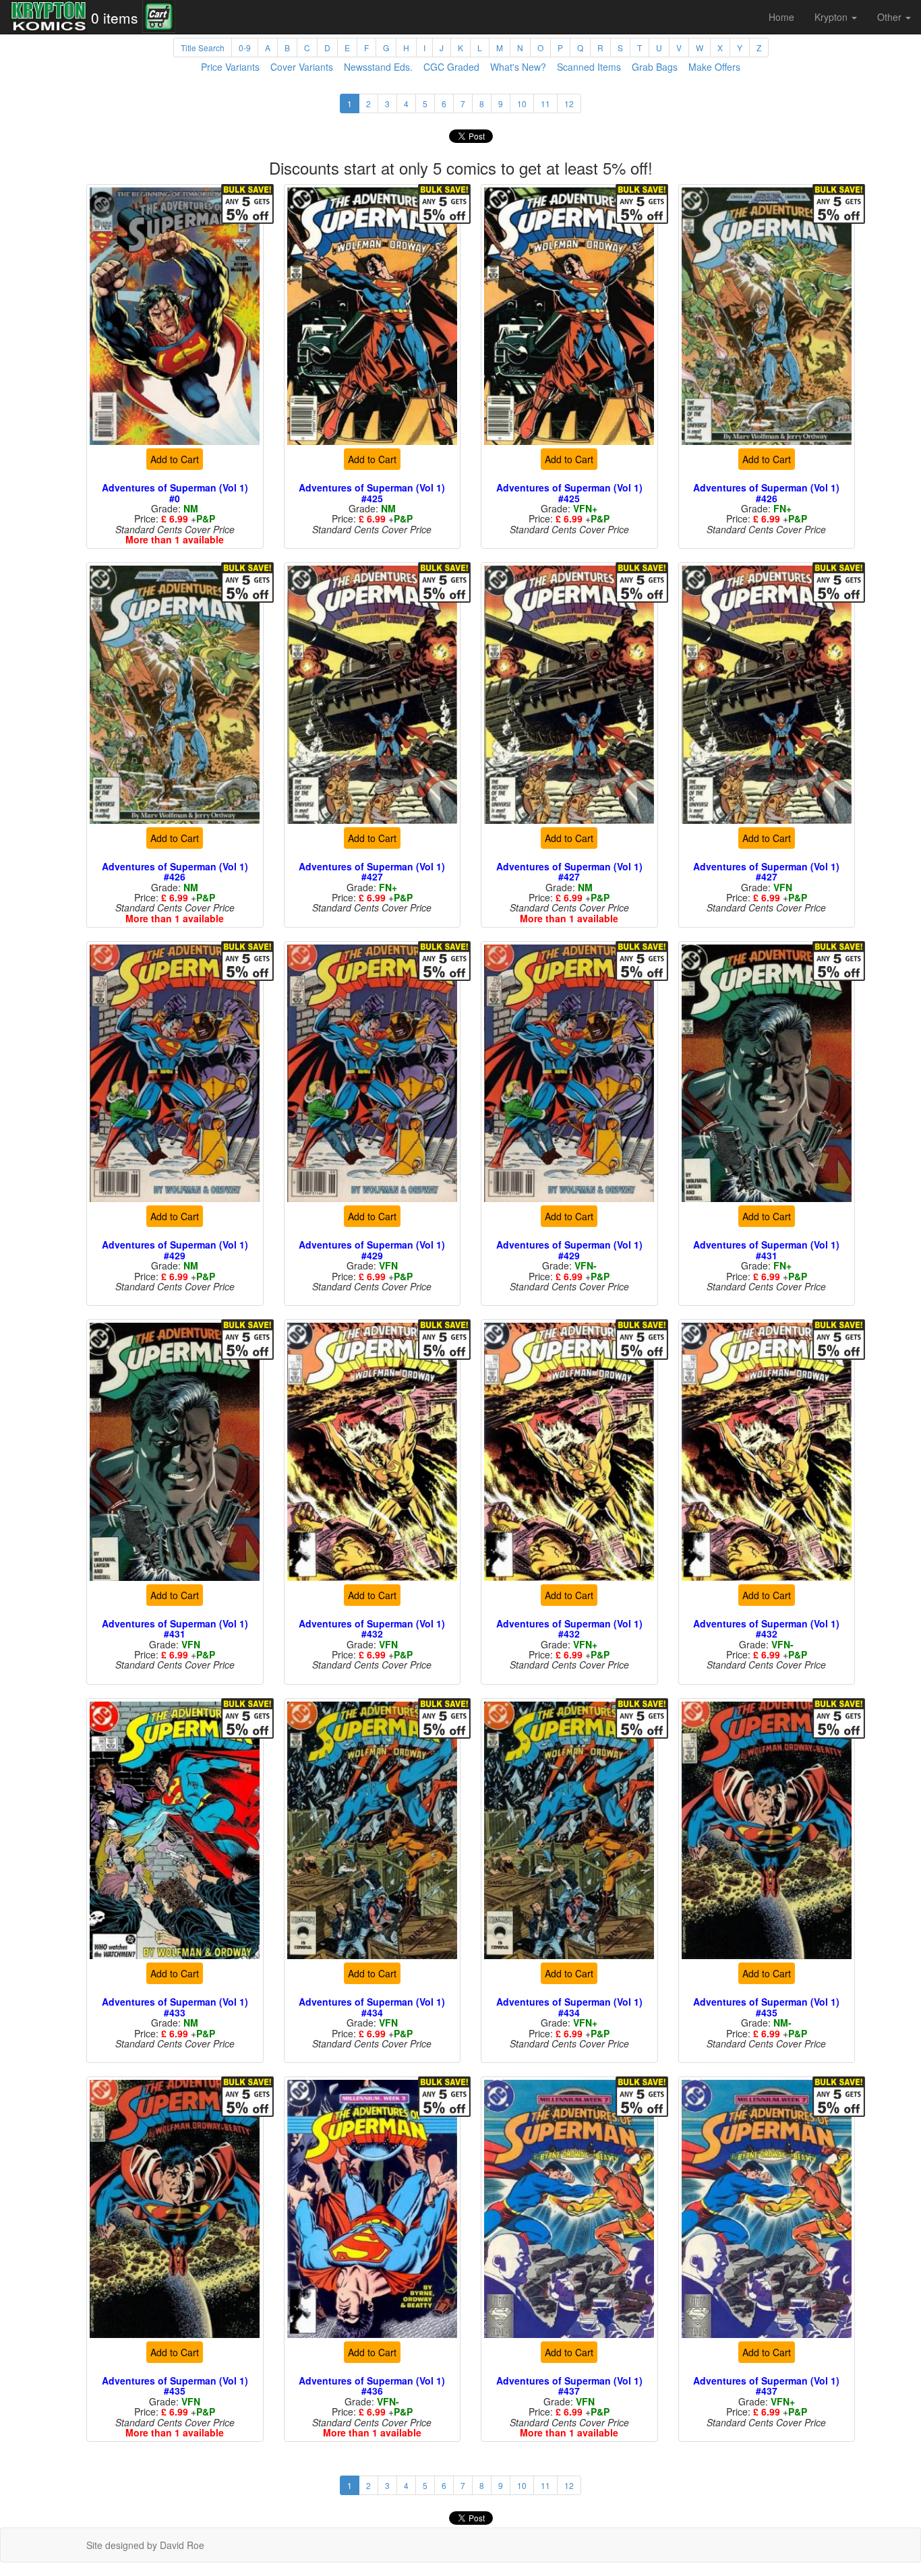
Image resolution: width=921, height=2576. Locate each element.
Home (781, 17)
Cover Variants (302, 67)
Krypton (832, 17)
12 (569, 103)
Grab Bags (655, 67)
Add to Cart (175, 459)
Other (891, 17)
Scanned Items (589, 67)
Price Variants (230, 67)
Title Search (203, 48)
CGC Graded (451, 67)
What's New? (518, 67)
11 (545, 103)
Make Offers (714, 67)
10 (522, 103)
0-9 (245, 48)
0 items (115, 18)
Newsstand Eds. (378, 67)
